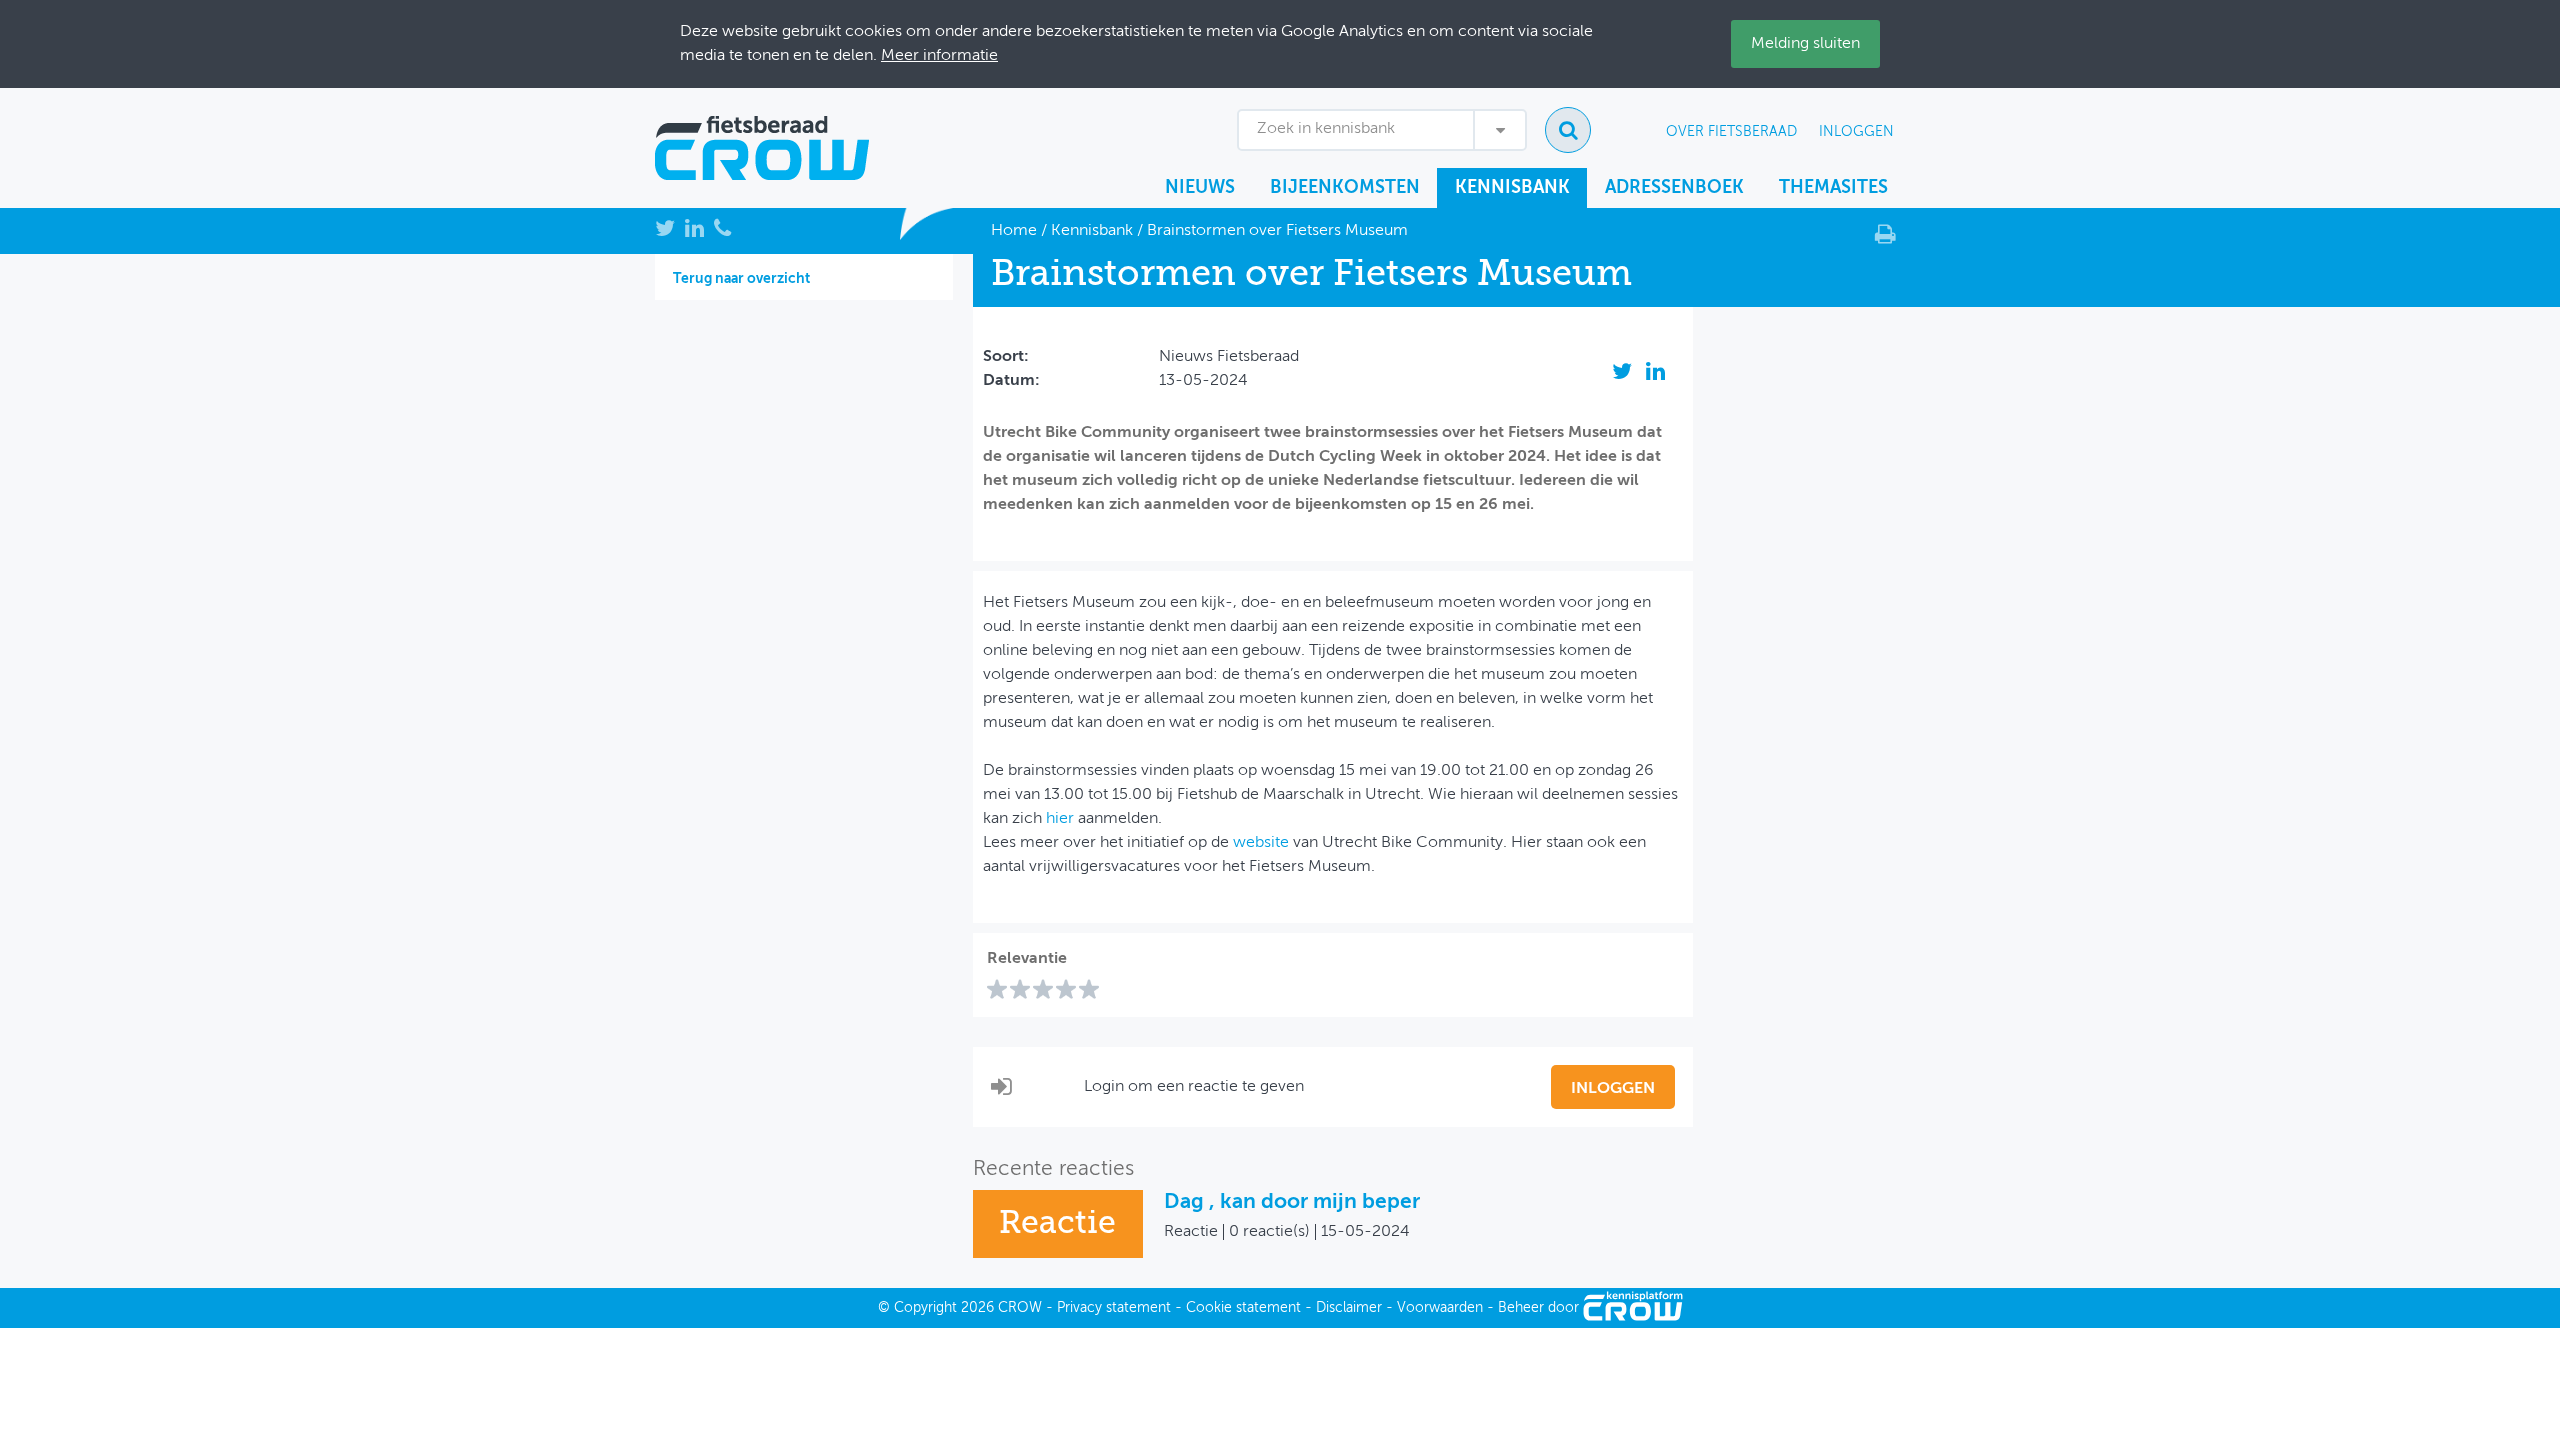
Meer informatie (939, 56)
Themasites (1833, 188)
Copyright (925, 1308)
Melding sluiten (1805, 44)
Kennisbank (1512, 188)
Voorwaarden (1440, 1308)
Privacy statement (1114, 1308)
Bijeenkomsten (1345, 188)
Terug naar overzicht (741, 279)
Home (1014, 231)
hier (1060, 819)
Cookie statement (1243, 1308)
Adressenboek (1674, 188)
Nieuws (1200, 188)
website (1261, 843)
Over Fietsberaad (1731, 132)
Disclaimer (1349, 1308)
